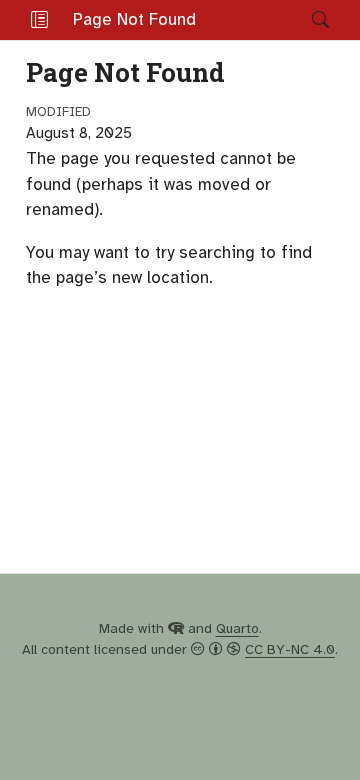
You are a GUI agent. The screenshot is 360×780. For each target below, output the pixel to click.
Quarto (237, 628)
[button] (39, 20)
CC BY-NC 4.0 (290, 649)
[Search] (303, 20)
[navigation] (254, 20)
